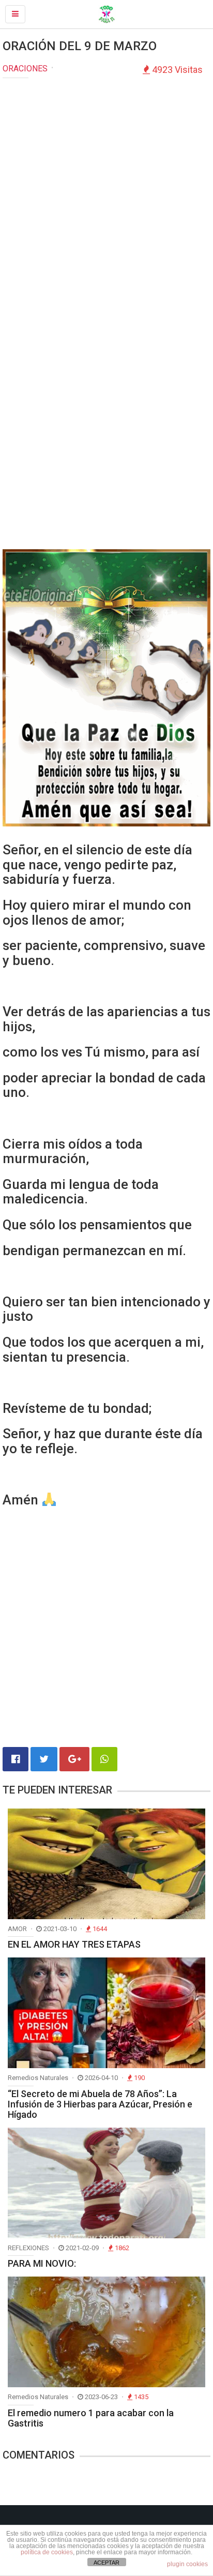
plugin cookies (187, 2564)
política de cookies (47, 2552)
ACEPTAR (106, 2563)
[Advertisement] (106, 195)
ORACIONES (25, 69)
